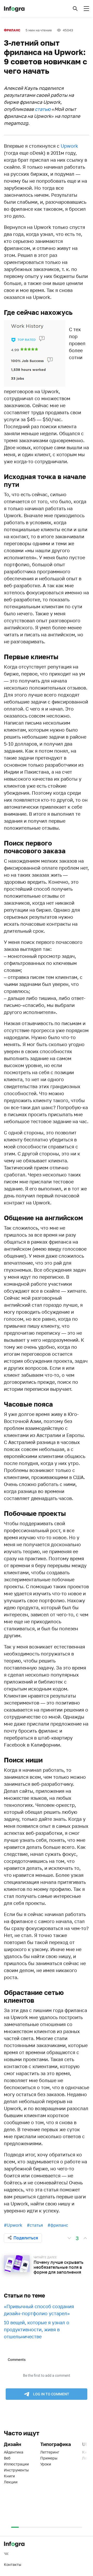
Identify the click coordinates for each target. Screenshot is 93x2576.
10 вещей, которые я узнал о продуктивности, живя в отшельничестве (37, 2329)
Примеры (49, 2458)
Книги (9, 2476)
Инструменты (16, 2470)
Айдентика (14, 2452)
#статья (35, 2225)
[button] (75, 9)
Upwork (69, 146)
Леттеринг (50, 2452)
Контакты (13, 2564)
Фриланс (12, 30)
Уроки (46, 2464)
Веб (7, 2458)
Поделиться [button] (26, 2238)
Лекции (11, 2482)
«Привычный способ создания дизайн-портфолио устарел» (39, 2310)
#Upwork (13, 2225)
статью (43, 109)
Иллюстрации (16, 2464)
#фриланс (58, 2225)
